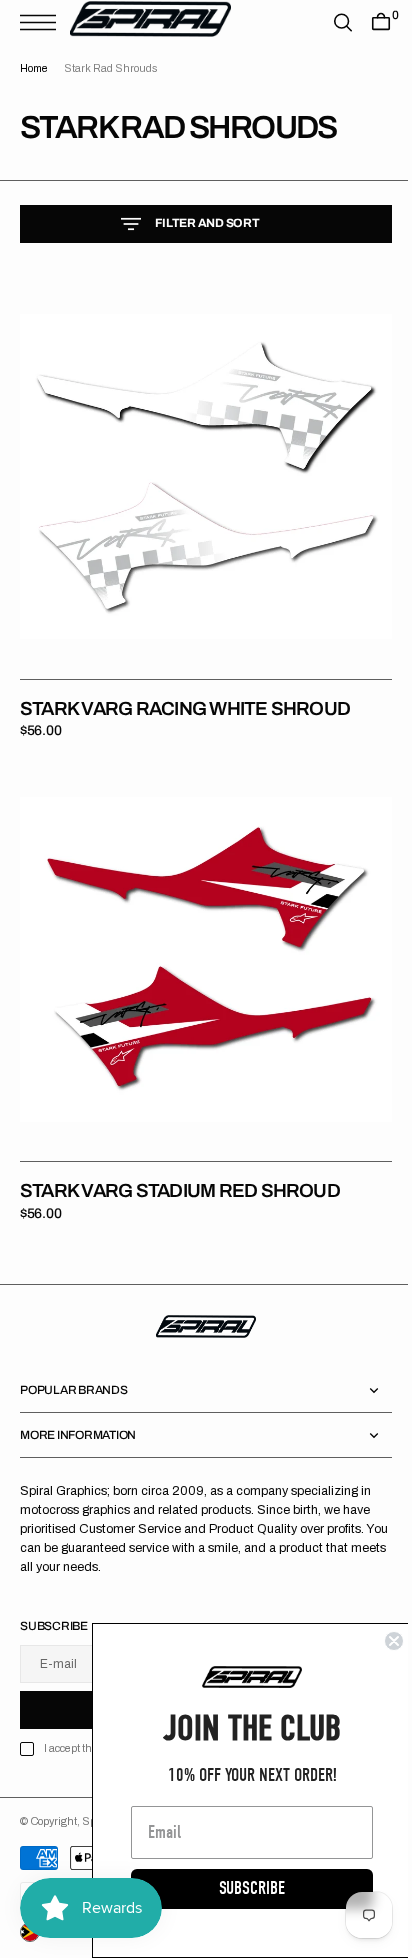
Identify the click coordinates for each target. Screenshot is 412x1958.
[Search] (328, 22)
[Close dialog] (379, 1641)
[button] (43, 22)
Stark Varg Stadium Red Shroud (180, 1160)
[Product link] (198, 469)
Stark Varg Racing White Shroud (185, 693)
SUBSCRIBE (237, 1888)
